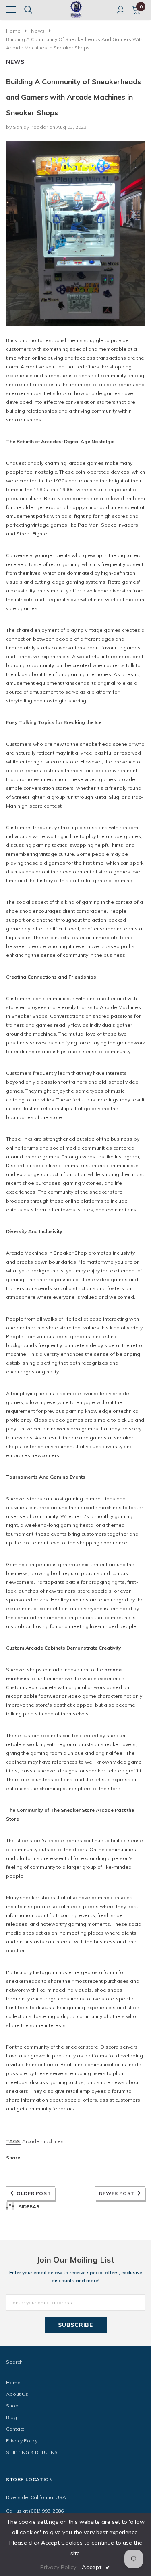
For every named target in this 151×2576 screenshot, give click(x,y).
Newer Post (117, 2193)
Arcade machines (43, 2141)
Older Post (34, 2193)
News (38, 31)
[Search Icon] (28, 10)
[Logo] (76, 9)
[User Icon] (121, 10)
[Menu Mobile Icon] (11, 10)
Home (13, 31)
